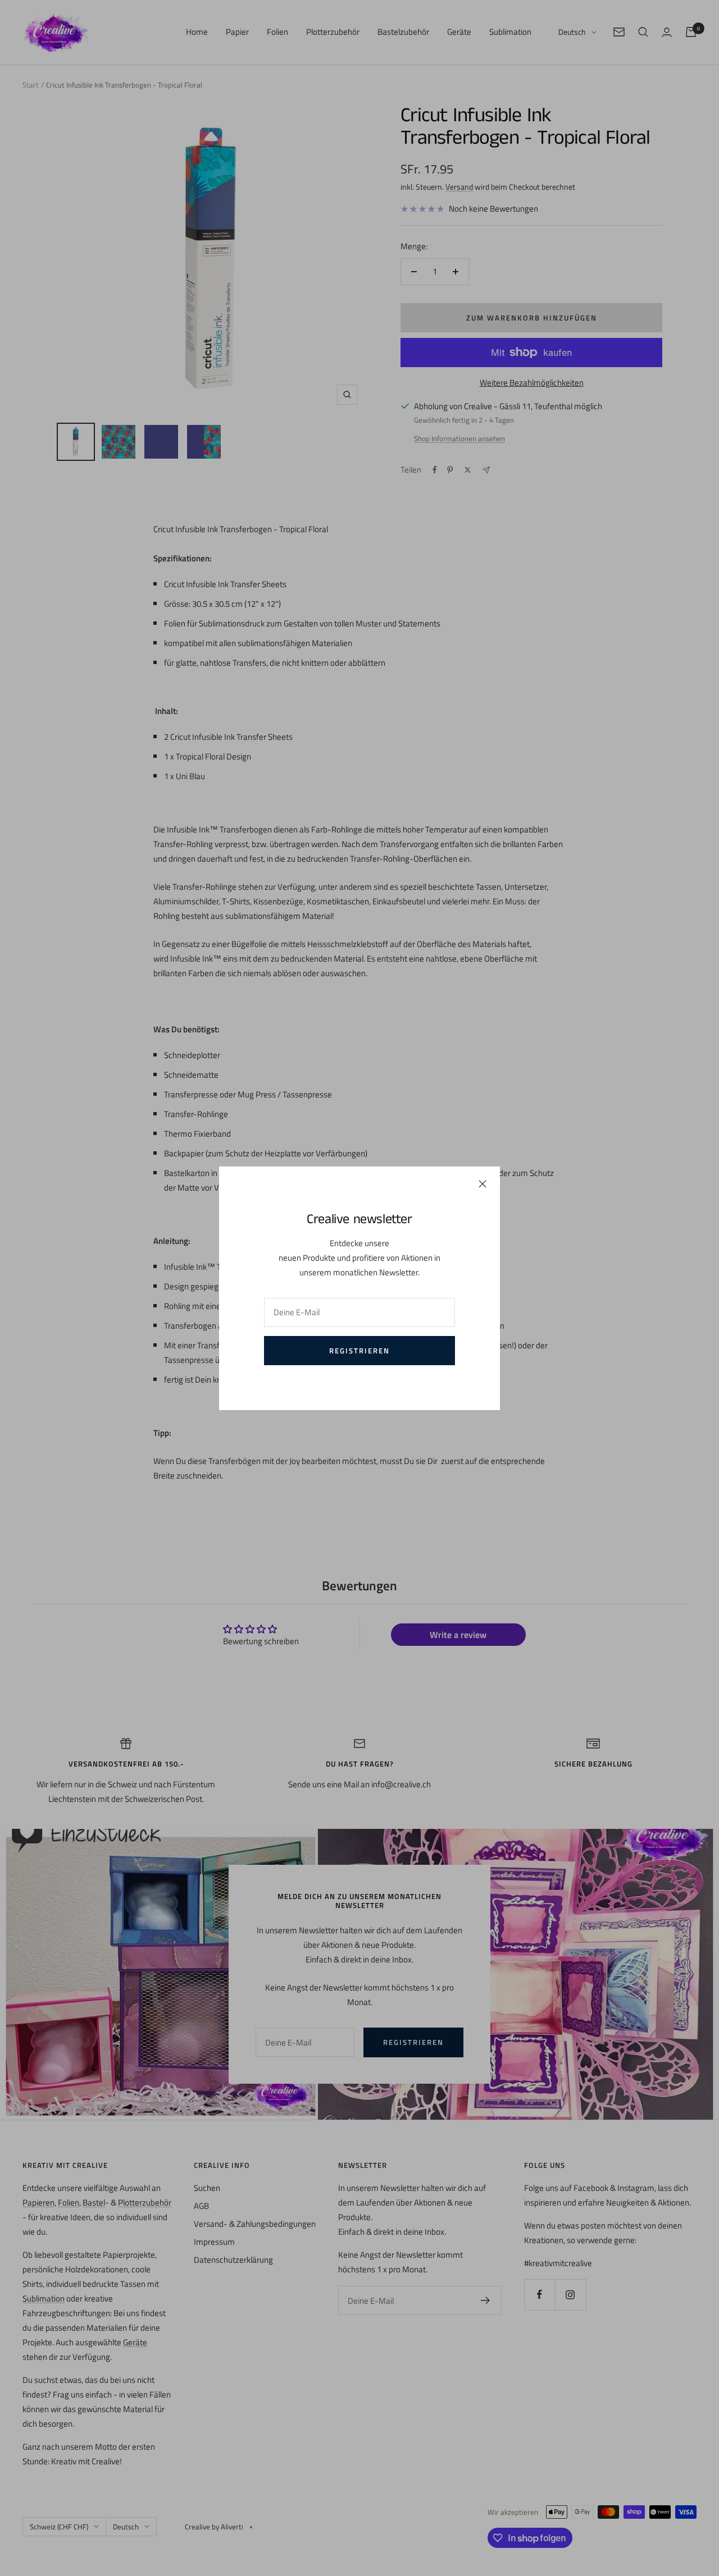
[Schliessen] (483, 1184)
